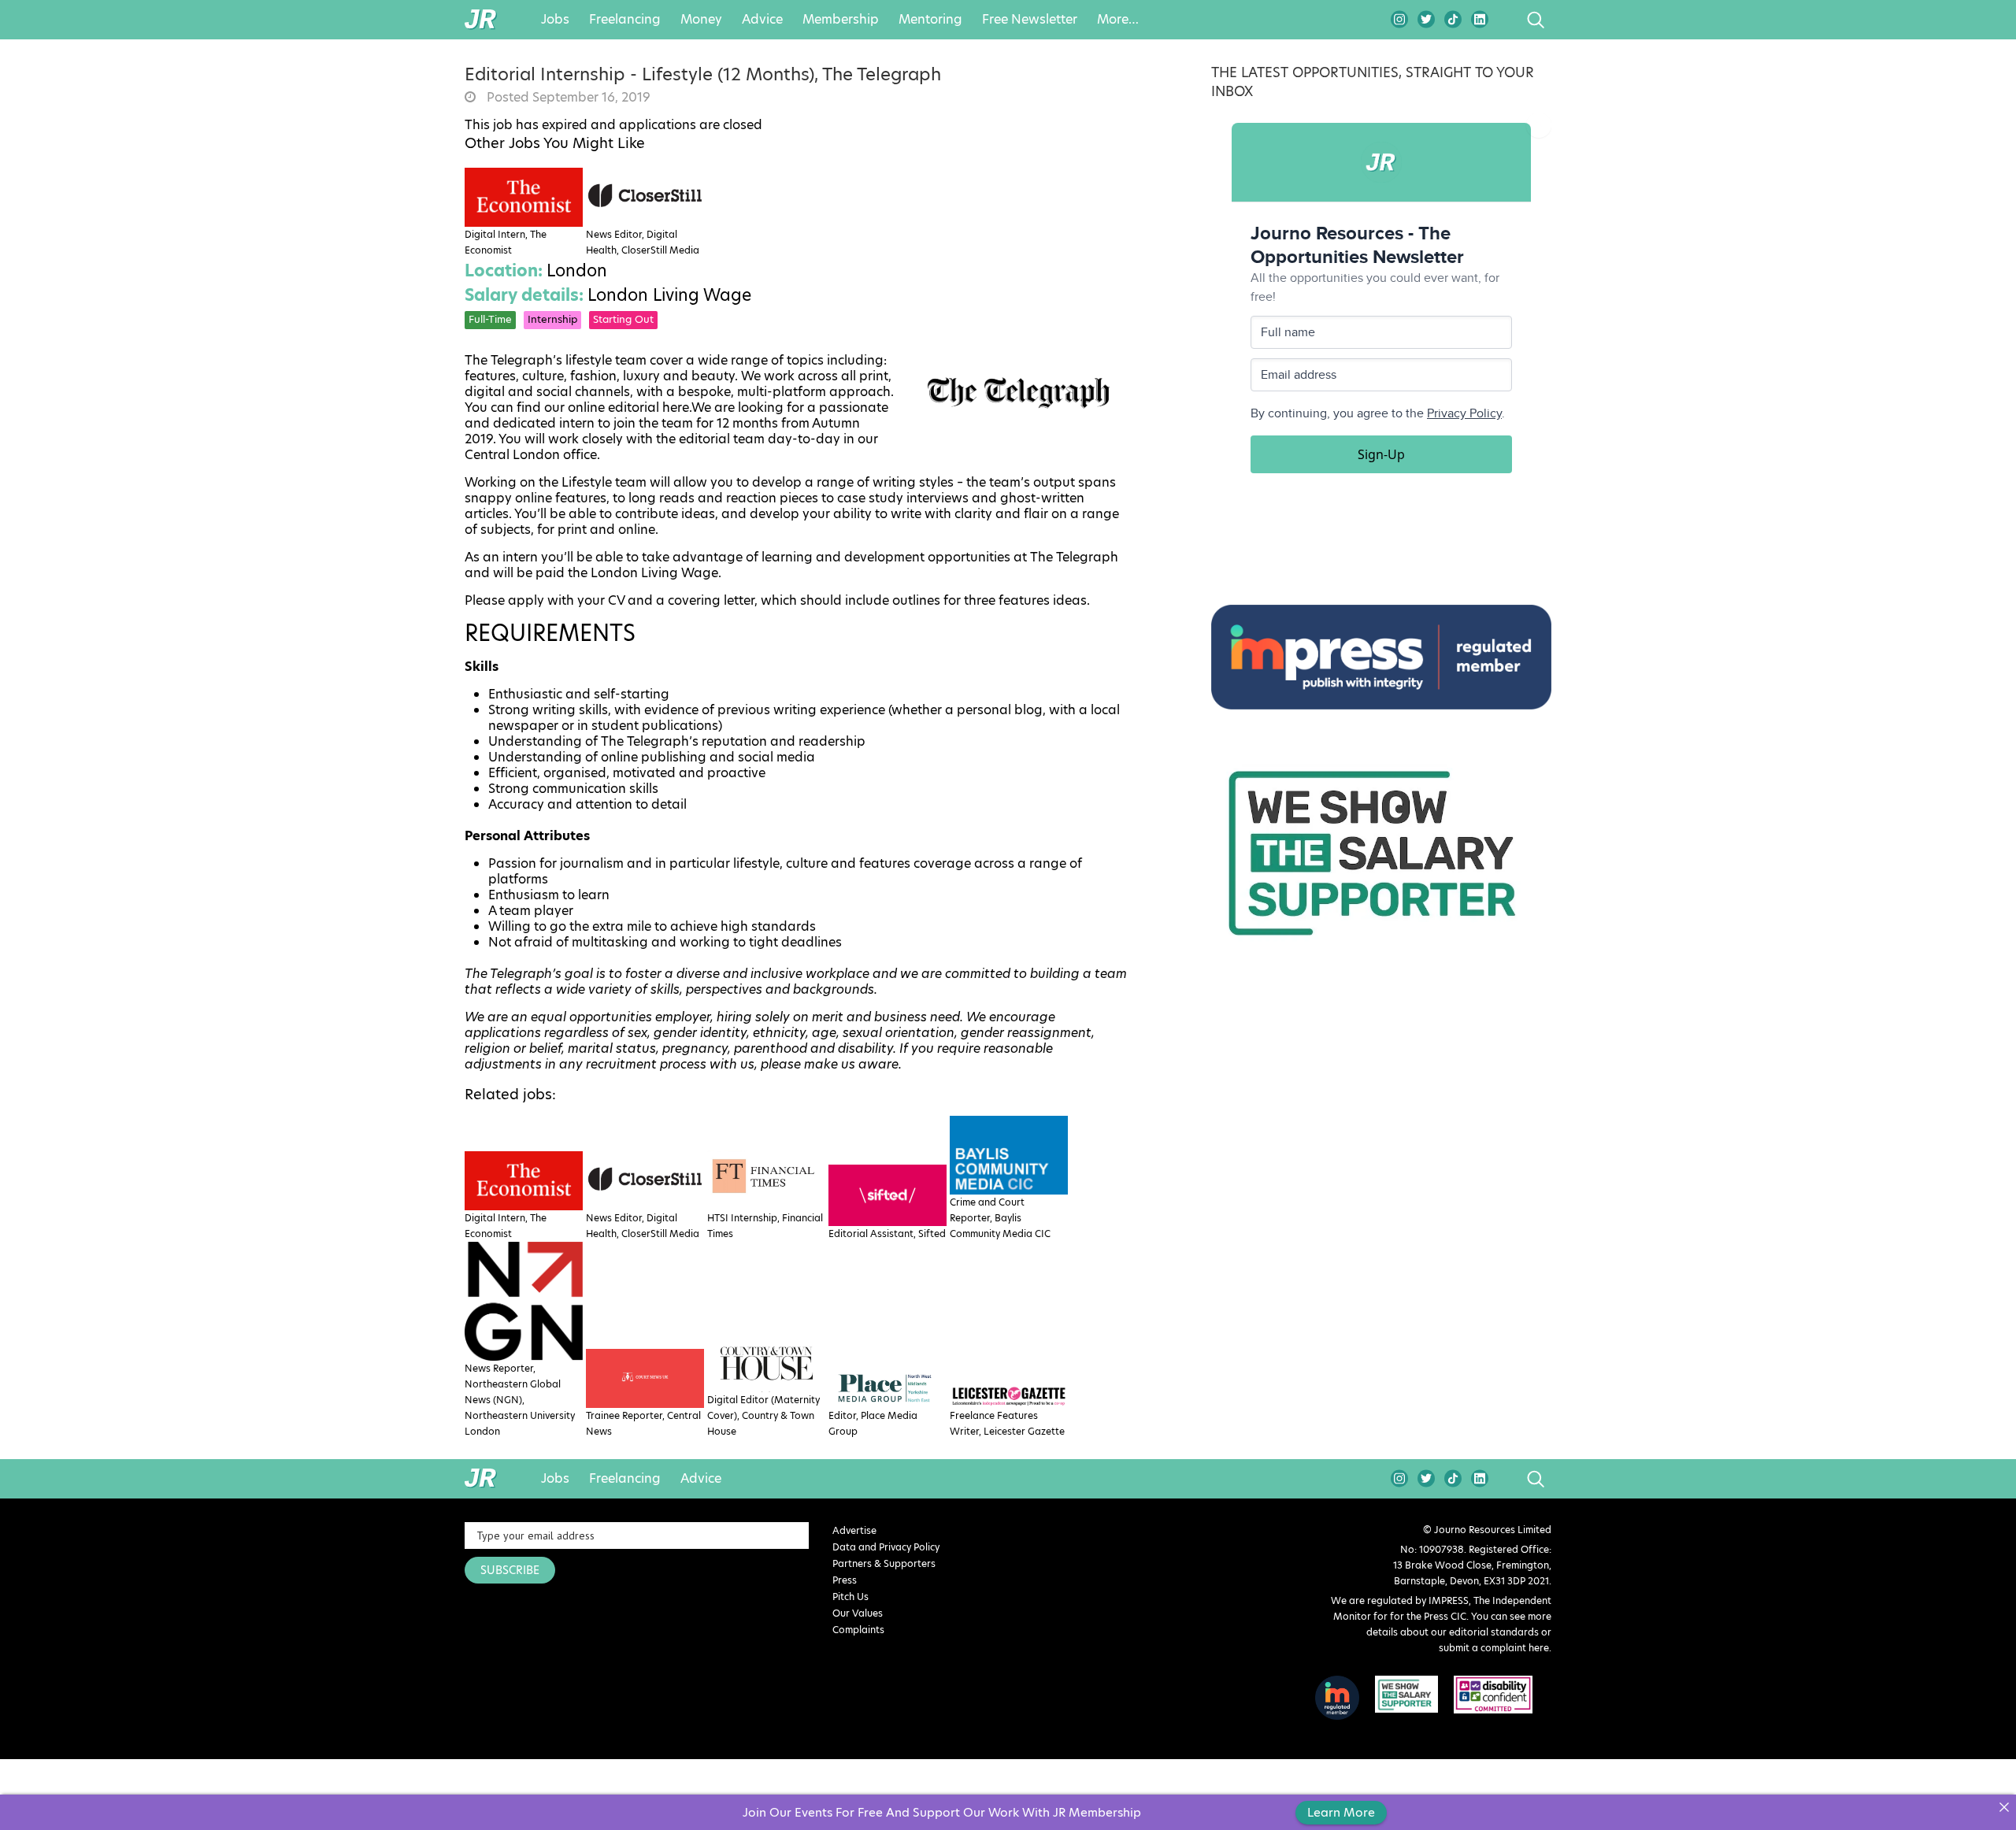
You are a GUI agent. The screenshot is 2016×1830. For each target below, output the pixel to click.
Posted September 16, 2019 (567, 98)
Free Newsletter (1030, 20)
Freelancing (625, 20)
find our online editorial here (603, 408)
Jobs (555, 20)
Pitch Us (850, 1597)
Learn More (1341, 1812)
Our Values (858, 1613)
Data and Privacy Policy (886, 1547)
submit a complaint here (1494, 1648)
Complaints (858, 1630)
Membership (841, 20)
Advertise (854, 1530)
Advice (762, 20)
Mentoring (930, 20)
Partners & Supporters (884, 1563)
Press (845, 1580)
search (1506, 20)
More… (1118, 20)
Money (701, 20)
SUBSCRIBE (510, 1570)
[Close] (2004, 1807)
